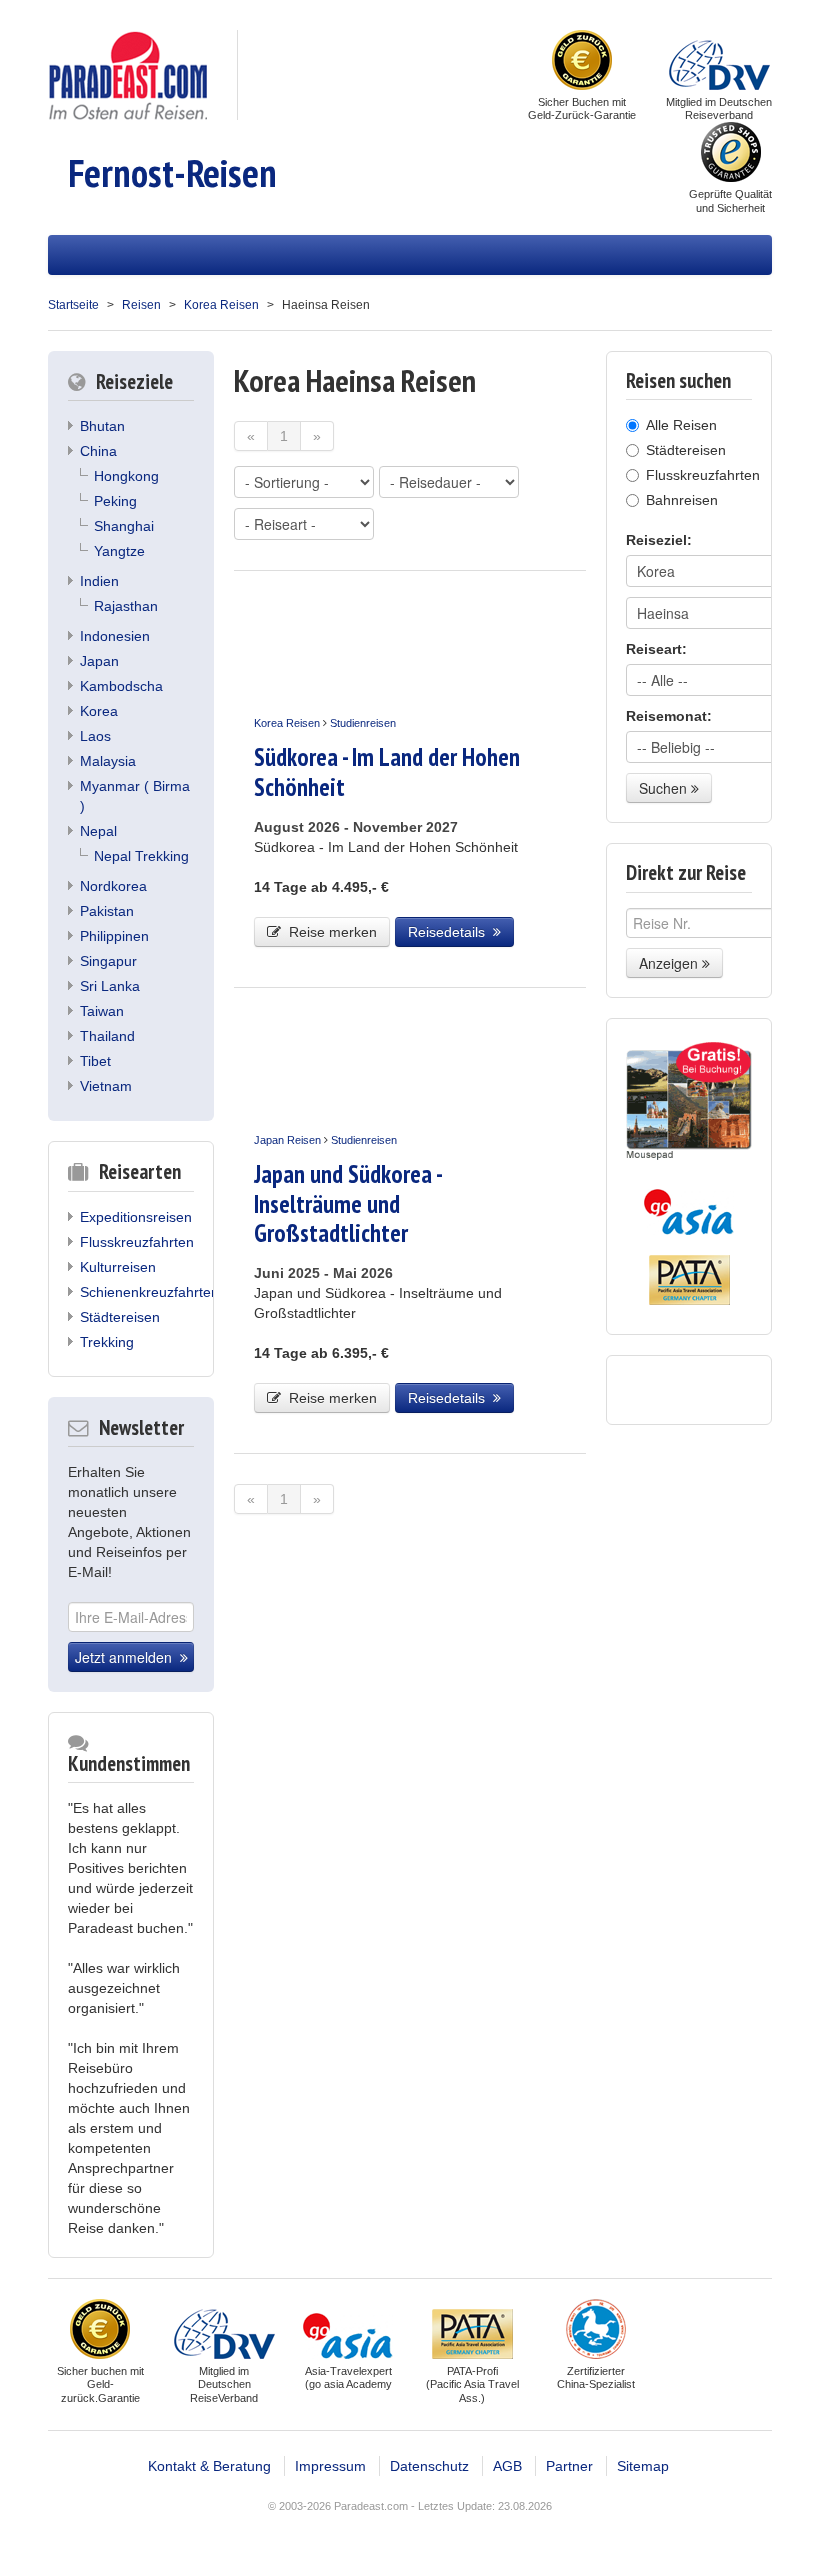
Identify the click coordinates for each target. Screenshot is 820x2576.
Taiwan (102, 1011)
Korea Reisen (221, 305)
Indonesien (115, 636)
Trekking (107, 1342)
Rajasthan (126, 606)
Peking (115, 501)
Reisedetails (450, 932)
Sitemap (643, 2466)
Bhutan (102, 426)
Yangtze (119, 551)
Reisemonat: (669, 716)
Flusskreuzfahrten (137, 1242)
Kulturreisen (118, 1267)
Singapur (108, 961)
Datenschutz (429, 2466)
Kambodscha (121, 686)
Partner (569, 2466)
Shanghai (124, 526)
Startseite (73, 305)
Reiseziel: (659, 540)
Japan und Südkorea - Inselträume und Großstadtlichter (347, 1203)
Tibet (95, 1061)
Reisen (141, 305)
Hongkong (126, 476)
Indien (99, 581)
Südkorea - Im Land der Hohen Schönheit (387, 771)
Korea (99, 711)
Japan (99, 661)
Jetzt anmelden (127, 1657)
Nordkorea (113, 886)
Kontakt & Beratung (209, 2466)
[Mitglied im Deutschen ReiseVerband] (719, 62)
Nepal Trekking (141, 856)
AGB (507, 2466)
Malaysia (108, 761)
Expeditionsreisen (136, 1217)
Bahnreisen (682, 500)
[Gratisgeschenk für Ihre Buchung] (689, 1101)
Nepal (98, 831)
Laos (95, 736)
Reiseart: (656, 649)
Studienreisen (363, 723)
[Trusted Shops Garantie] (731, 154)
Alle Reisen (681, 425)
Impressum (330, 2466)
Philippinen (114, 936)
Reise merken (329, 932)
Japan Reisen (287, 1140)
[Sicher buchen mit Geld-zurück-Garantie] (582, 62)
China (98, 451)
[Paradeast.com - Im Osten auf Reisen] (127, 74)
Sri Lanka (110, 986)
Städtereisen (120, 1317)
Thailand (107, 1036)
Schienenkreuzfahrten (149, 1292)
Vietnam (106, 1086)
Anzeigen (670, 963)
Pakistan (107, 911)
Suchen (665, 788)
